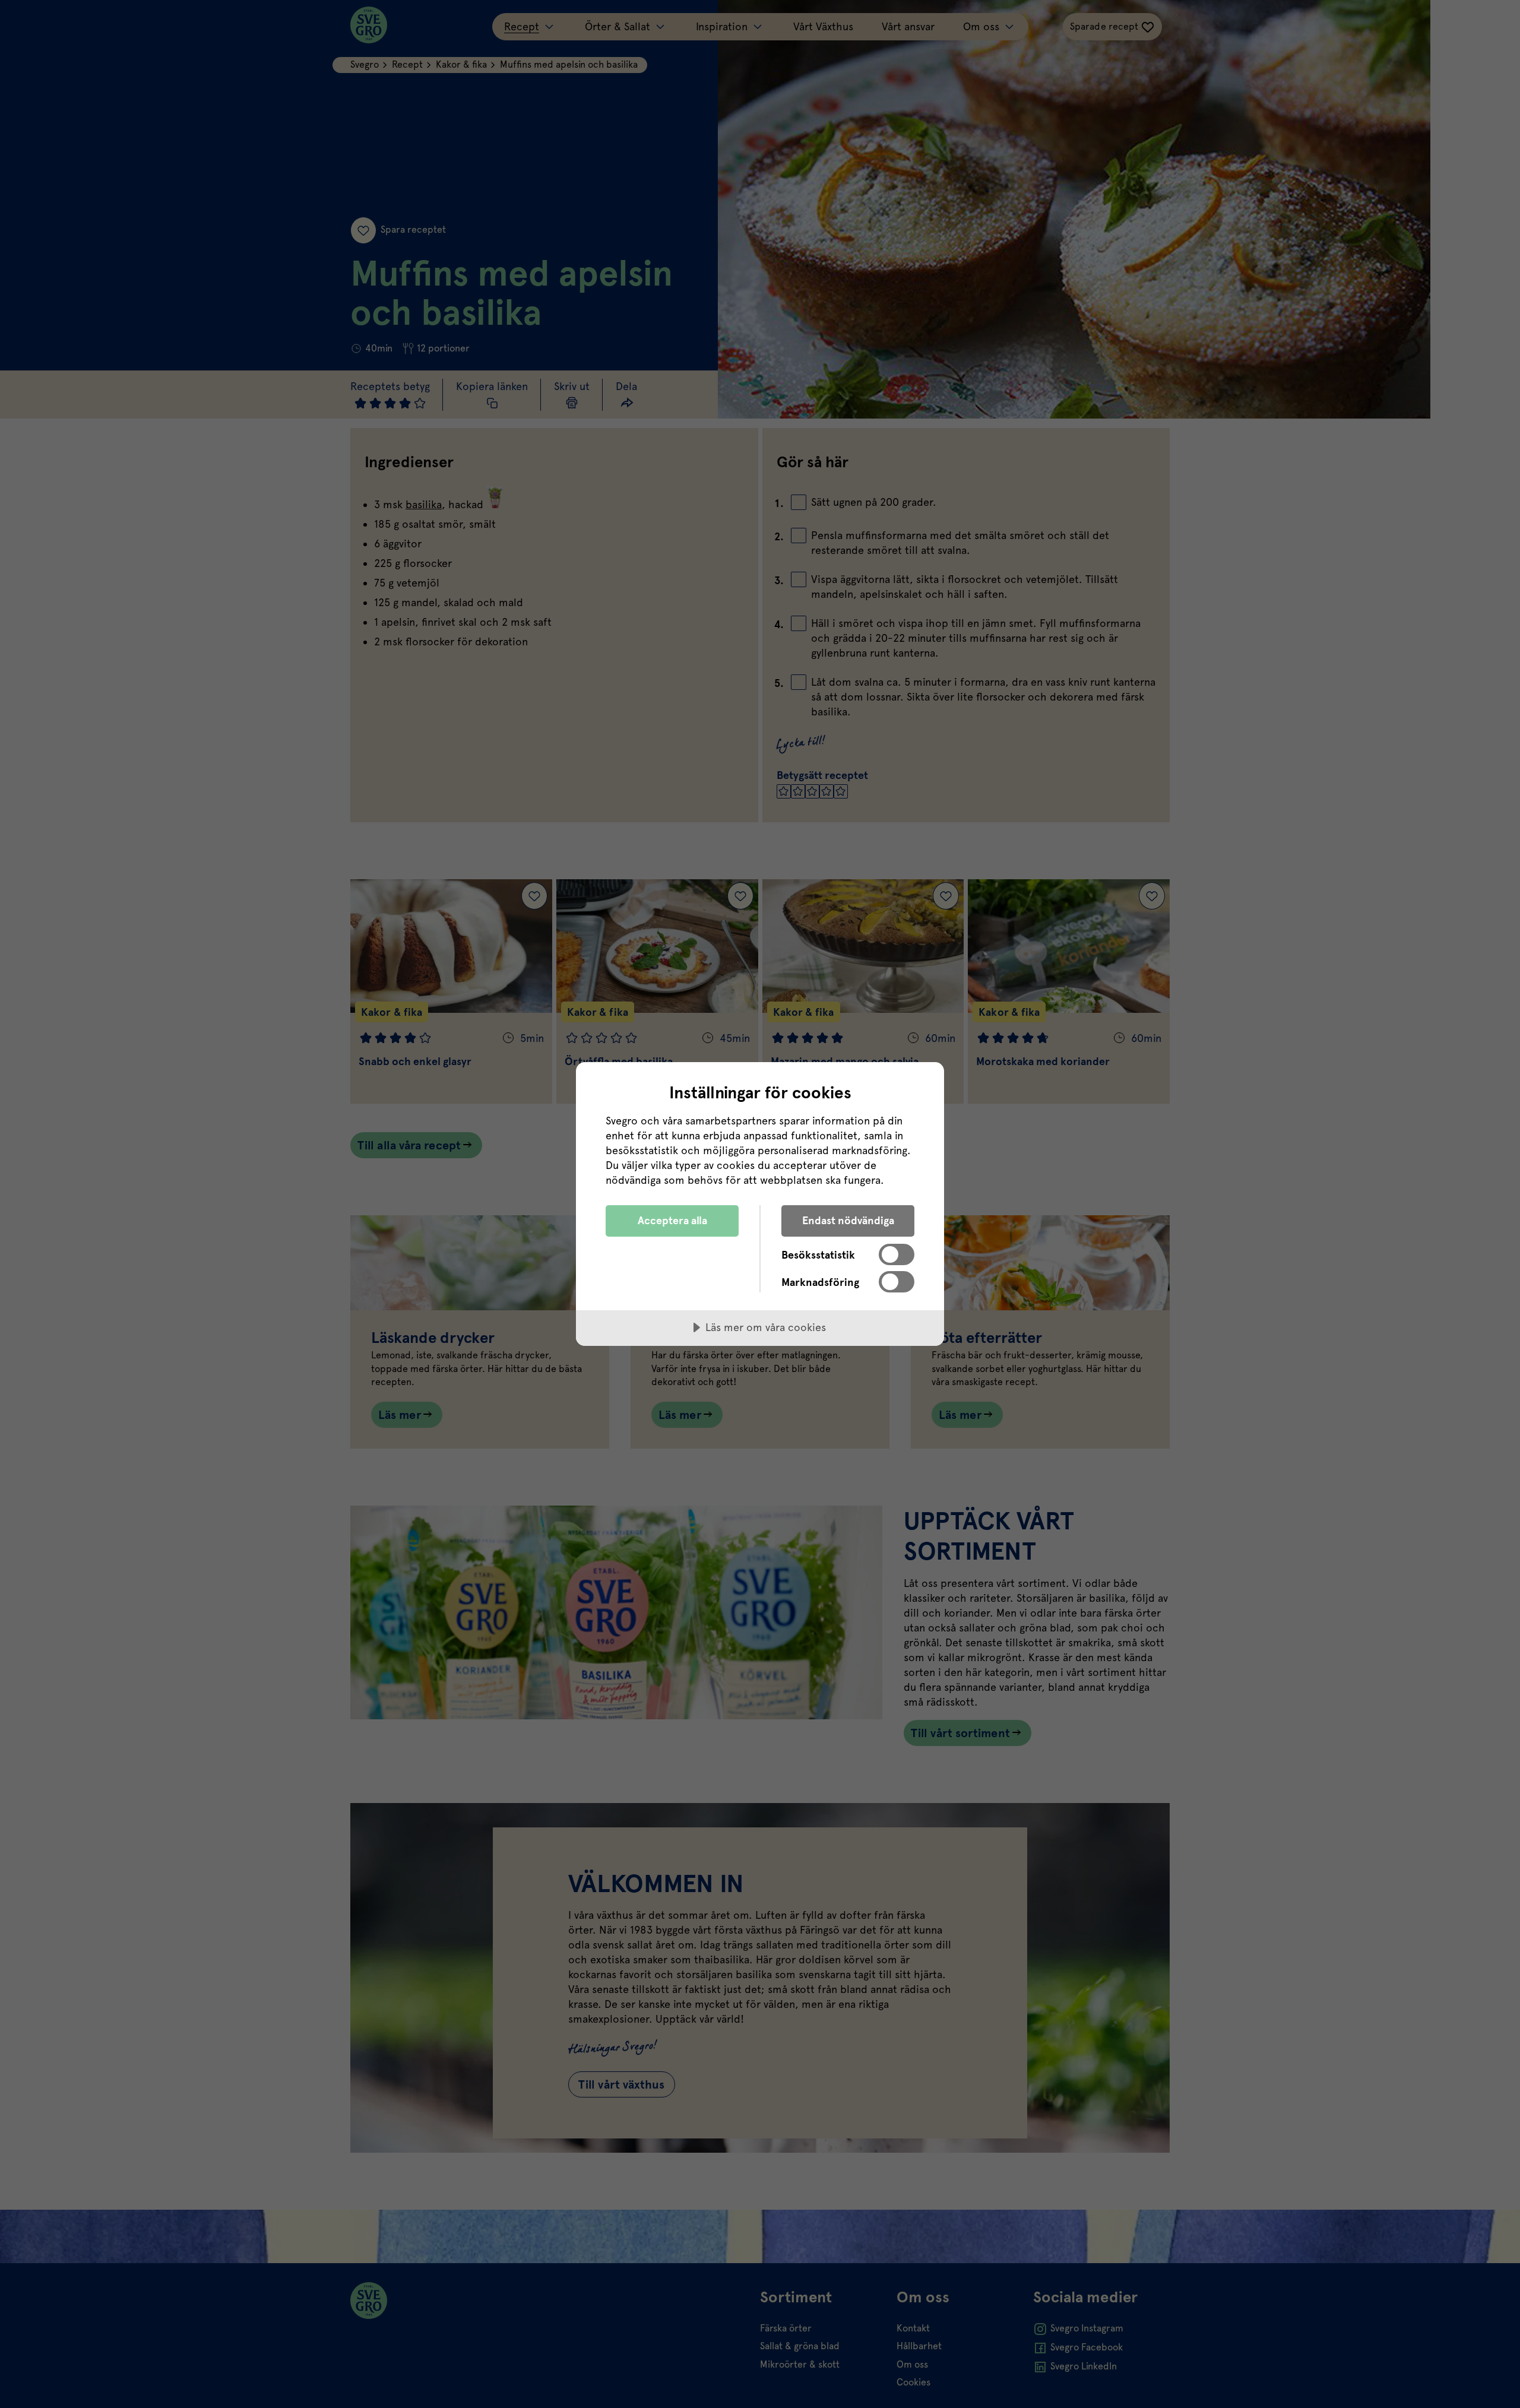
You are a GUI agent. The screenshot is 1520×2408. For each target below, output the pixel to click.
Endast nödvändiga (848, 1220)
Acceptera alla (672, 1220)
